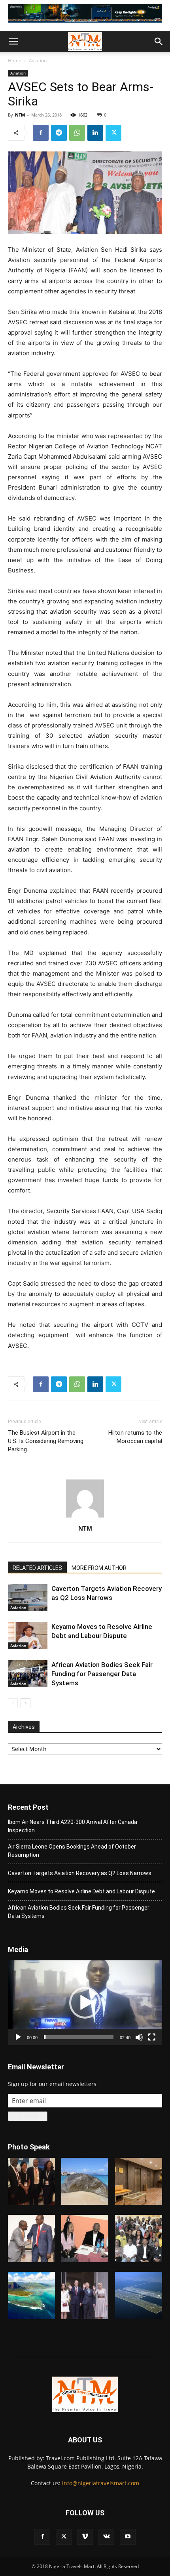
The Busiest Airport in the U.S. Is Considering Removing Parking (46, 1441)
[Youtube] (128, 2537)
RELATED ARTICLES (37, 1568)
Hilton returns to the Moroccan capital (135, 1437)
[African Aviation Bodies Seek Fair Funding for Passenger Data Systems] (28, 1674)
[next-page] (25, 1703)
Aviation (38, 60)
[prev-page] (13, 1703)
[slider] (79, 2037)
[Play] (18, 2037)
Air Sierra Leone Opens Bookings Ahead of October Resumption (72, 1851)
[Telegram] (59, 133)
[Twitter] (113, 133)
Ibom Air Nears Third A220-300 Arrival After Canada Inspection (73, 1826)
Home (15, 60)
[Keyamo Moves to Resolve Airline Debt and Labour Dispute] (28, 1636)
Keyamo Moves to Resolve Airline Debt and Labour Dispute (81, 1891)
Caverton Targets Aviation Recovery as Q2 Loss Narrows (80, 1873)
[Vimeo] (85, 2537)
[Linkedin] (95, 133)
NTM (20, 115)
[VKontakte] (106, 2537)
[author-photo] (85, 1517)
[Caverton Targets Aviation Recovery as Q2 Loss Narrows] (28, 1598)
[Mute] (139, 2037)
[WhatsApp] (77, 133)
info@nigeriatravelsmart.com (101, 2483)
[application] (85, 2003)
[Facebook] (41, 133)
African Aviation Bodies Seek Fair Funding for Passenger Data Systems (102, 1674)
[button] (13, 42)
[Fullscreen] (152, 2037)
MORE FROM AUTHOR (99, 1568)
